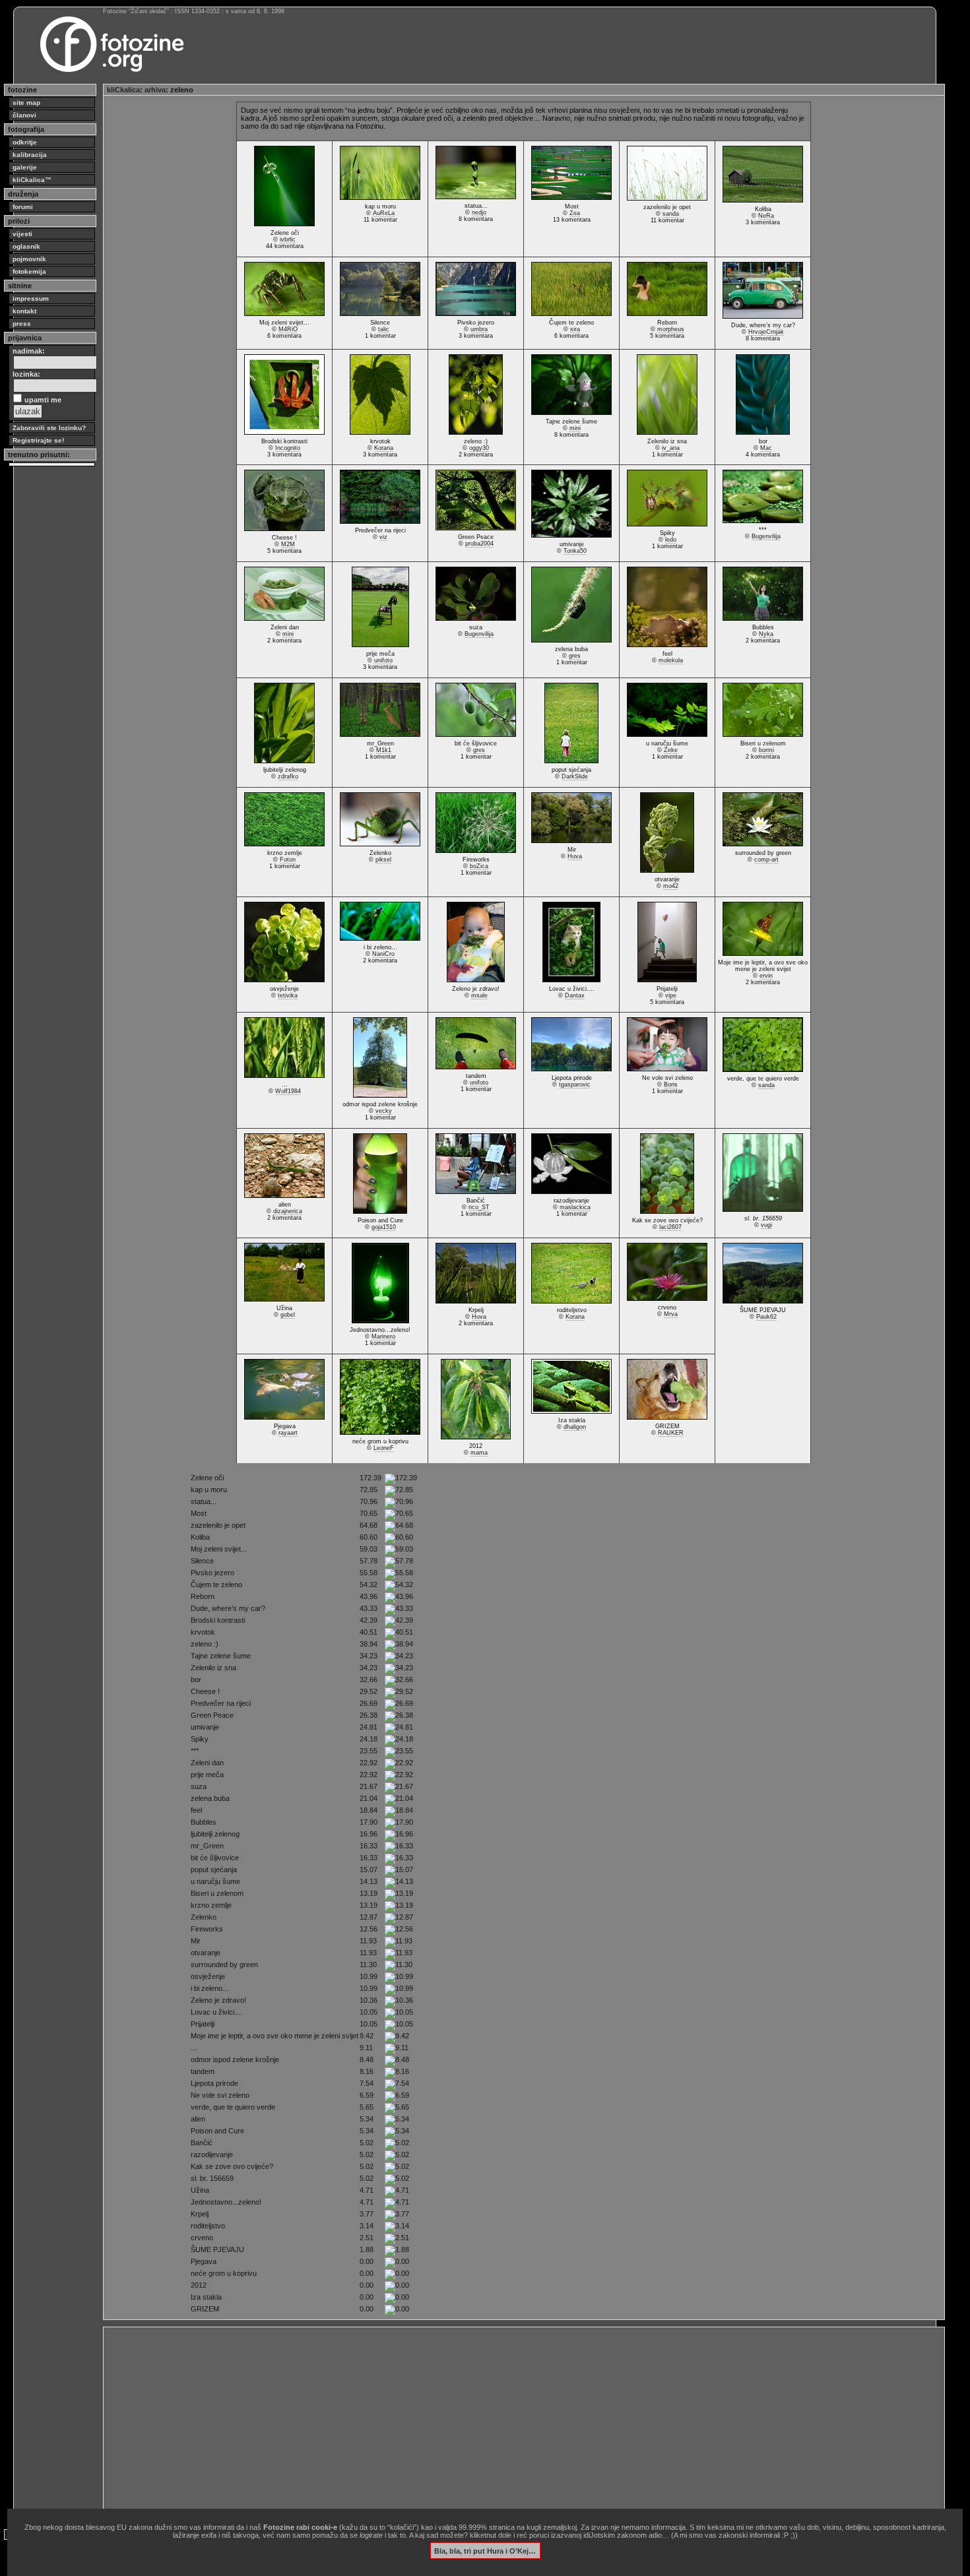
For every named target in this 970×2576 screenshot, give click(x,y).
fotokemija (29, 271)
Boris (671, 1084)
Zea (575, 213)
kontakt (24, 311)
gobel (288, 1315)
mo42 (671, 886)
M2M (288, 544)
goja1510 (384, 1227)
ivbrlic (288, 239)
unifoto (383, 660)
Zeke (671, 750)
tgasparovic (575, 1084)
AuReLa (384, 213)
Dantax (575, 995)
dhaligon (575, 1427)
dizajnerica (288, 1211)
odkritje (25, 142)
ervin (766, 976)
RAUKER (671, 1433)
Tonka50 (575, 551)
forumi (23, 207)
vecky (384, 1111)
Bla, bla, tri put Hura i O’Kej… (485, 2550)
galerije (25, 167)
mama (479, 1453)
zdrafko (288, 776)
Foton (288, 860)
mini (575, 428)
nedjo (479, 212)
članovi (24, 115)
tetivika (288, 995)
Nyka (766, 634)
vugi (766, 1225)
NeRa (766, 216)
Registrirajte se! (38, 440)
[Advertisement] (503, 2423)
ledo (671, 540)
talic (384, 329)
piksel (383, 860)
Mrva (671, 1314)
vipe (671, 995)
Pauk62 (766, 1317)
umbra (479, 329)
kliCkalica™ (32, 180)
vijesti (22, 234)
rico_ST (479, 1207)
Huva (575, 856)
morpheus (671, 329)
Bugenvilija (766, 536)
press (22, 324)
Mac (766, 448)
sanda (671, 214)
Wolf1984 (288, 1091)
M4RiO (288, 329)
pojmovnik (29, 259)
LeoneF (384, 1448)
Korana (384, 448)
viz (383, 537)
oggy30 (479, 448)
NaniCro (383, 954)
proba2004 (479, 544)
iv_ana (671, 448)
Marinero (383, 1336)
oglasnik (26, 246)
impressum (31, 298)
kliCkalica (123, 90)
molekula (671, 660)
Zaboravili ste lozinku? (49, 428)
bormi (766, 750)
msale (479, 995)
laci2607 (670, 1227)
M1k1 (384, 750)
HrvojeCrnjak (766, 332)
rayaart (288, 1433)
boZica (479, 866)
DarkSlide (575, 776)
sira (575, 329)
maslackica (575, 1207)
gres (575, 656)
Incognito (288, 448)
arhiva (155, 90)
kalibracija (30, 155)
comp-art (766, 860)
